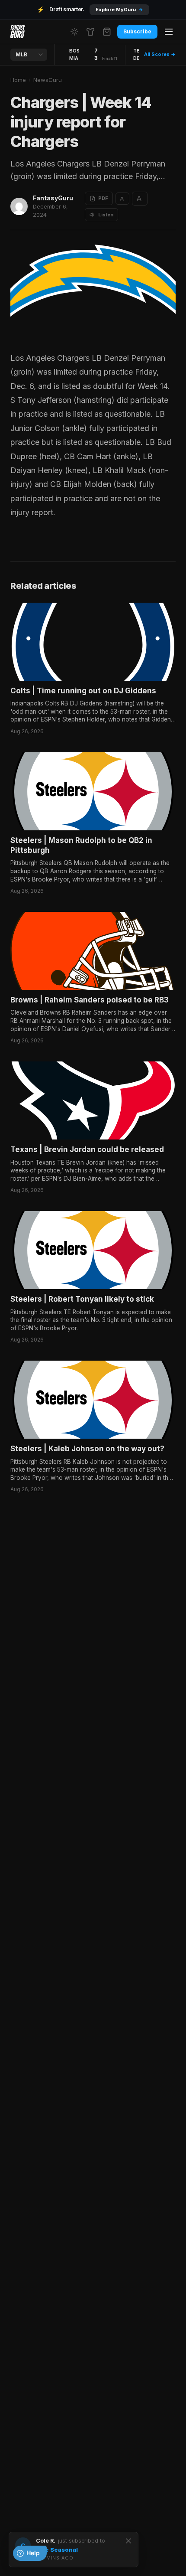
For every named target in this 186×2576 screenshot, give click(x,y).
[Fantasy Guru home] (18, 32)
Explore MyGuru (119, 10)
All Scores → (160, 54)
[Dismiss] (128, 2541)
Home (18, 80)
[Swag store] (90, 32)
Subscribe (137, 31)
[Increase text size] (140, 199)
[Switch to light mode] (74, 32)
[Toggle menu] (169, 32)
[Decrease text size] (122, 199)
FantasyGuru (53, 198)
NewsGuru (48, 80)
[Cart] (107, 32)
